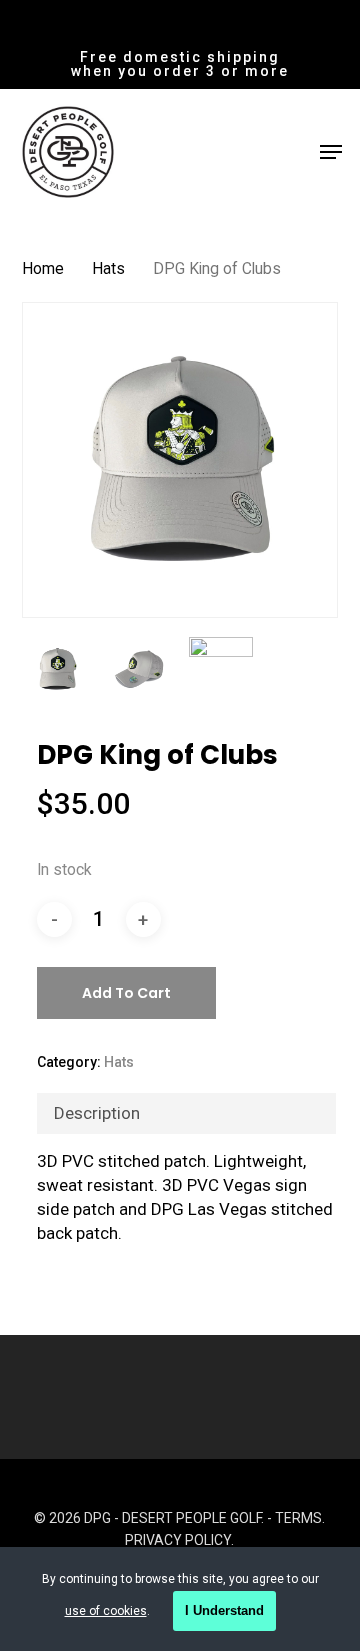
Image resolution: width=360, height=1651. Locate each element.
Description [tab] (97, 1113)
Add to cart (126, 993)
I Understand (224, 1610)
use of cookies (106, 1611)
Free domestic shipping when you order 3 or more (180, 64)
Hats (108, 268)
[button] (331, 152)
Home (43, 268)
